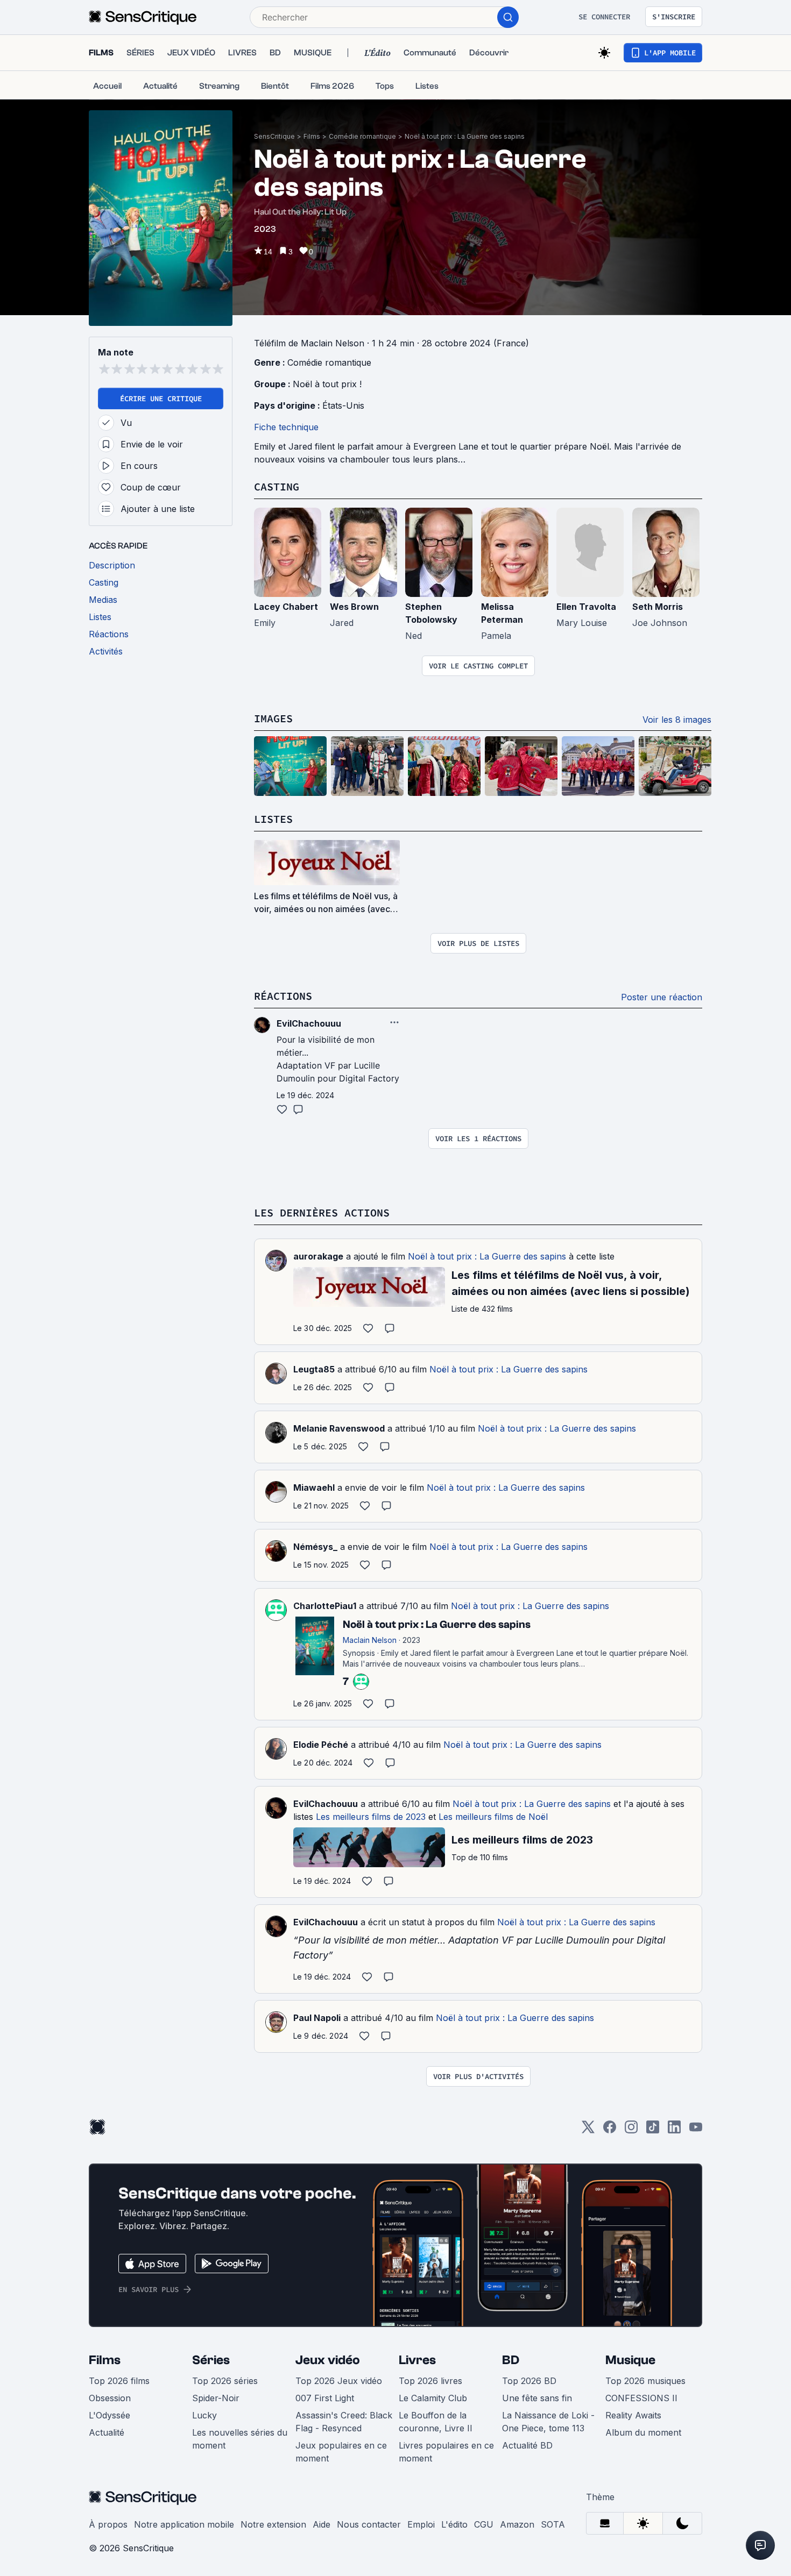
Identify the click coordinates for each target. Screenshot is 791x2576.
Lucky (204, 2415)
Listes (273, 819)
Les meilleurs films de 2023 (371, 1817)
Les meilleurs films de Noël (493, 1817)
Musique (630, 2360)
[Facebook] (610, 2130)
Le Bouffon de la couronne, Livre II (436, 2422)
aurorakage (318, 1256)
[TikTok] (653, 2130)
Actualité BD (527, 2445)
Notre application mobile (184, 2524)
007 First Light (325, 2398)
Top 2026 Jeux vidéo (339, 2381)
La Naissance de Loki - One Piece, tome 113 (548, 2422)
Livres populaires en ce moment (446, 2452)
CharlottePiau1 (325, 1606)
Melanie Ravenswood (339, 1428)
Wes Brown (354, 607)
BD (511, 2360)
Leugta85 (314, 1369)
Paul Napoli (317, 2018)
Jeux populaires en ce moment (341, 2452)
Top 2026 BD (529, 2381)
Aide (322, 2524)
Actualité (107, 2432)
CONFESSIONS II (641, 2398)
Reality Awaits (633, 2415)
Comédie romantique (362, 136)
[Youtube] (696, 2130)
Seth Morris (658, 607)
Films (312, 136)
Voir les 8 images (677, 720)
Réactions (283, 996)
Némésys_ (315, 1547)
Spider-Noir (216, 2398)
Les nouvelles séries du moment (240, 2439)
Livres (417, 2360)
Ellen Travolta (586, 607)
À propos (108, 2524)
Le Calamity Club (433, 2398)
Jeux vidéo (328, 2360)
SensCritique (274, 136)
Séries (211, 2360)
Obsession (110, 2398)
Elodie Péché (321, 1745)
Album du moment (643, 2432)
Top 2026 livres (430, 2381)
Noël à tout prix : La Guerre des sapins (465, 136)
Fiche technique (286, 427)
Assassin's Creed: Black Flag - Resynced (344, 2422)
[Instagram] (631, 2130)
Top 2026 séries (225, 2381)
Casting (277, 486)
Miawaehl (314, 1488)
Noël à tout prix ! (327, 384)
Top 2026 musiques (645, 2381)
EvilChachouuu (326, 1804)
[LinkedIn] (674, 2130)
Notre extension (273, 2524)
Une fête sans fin (537, 2398)
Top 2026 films (119, 2381)
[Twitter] (588, 2130)
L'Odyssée (110, 2415)
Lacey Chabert (286, 607)
